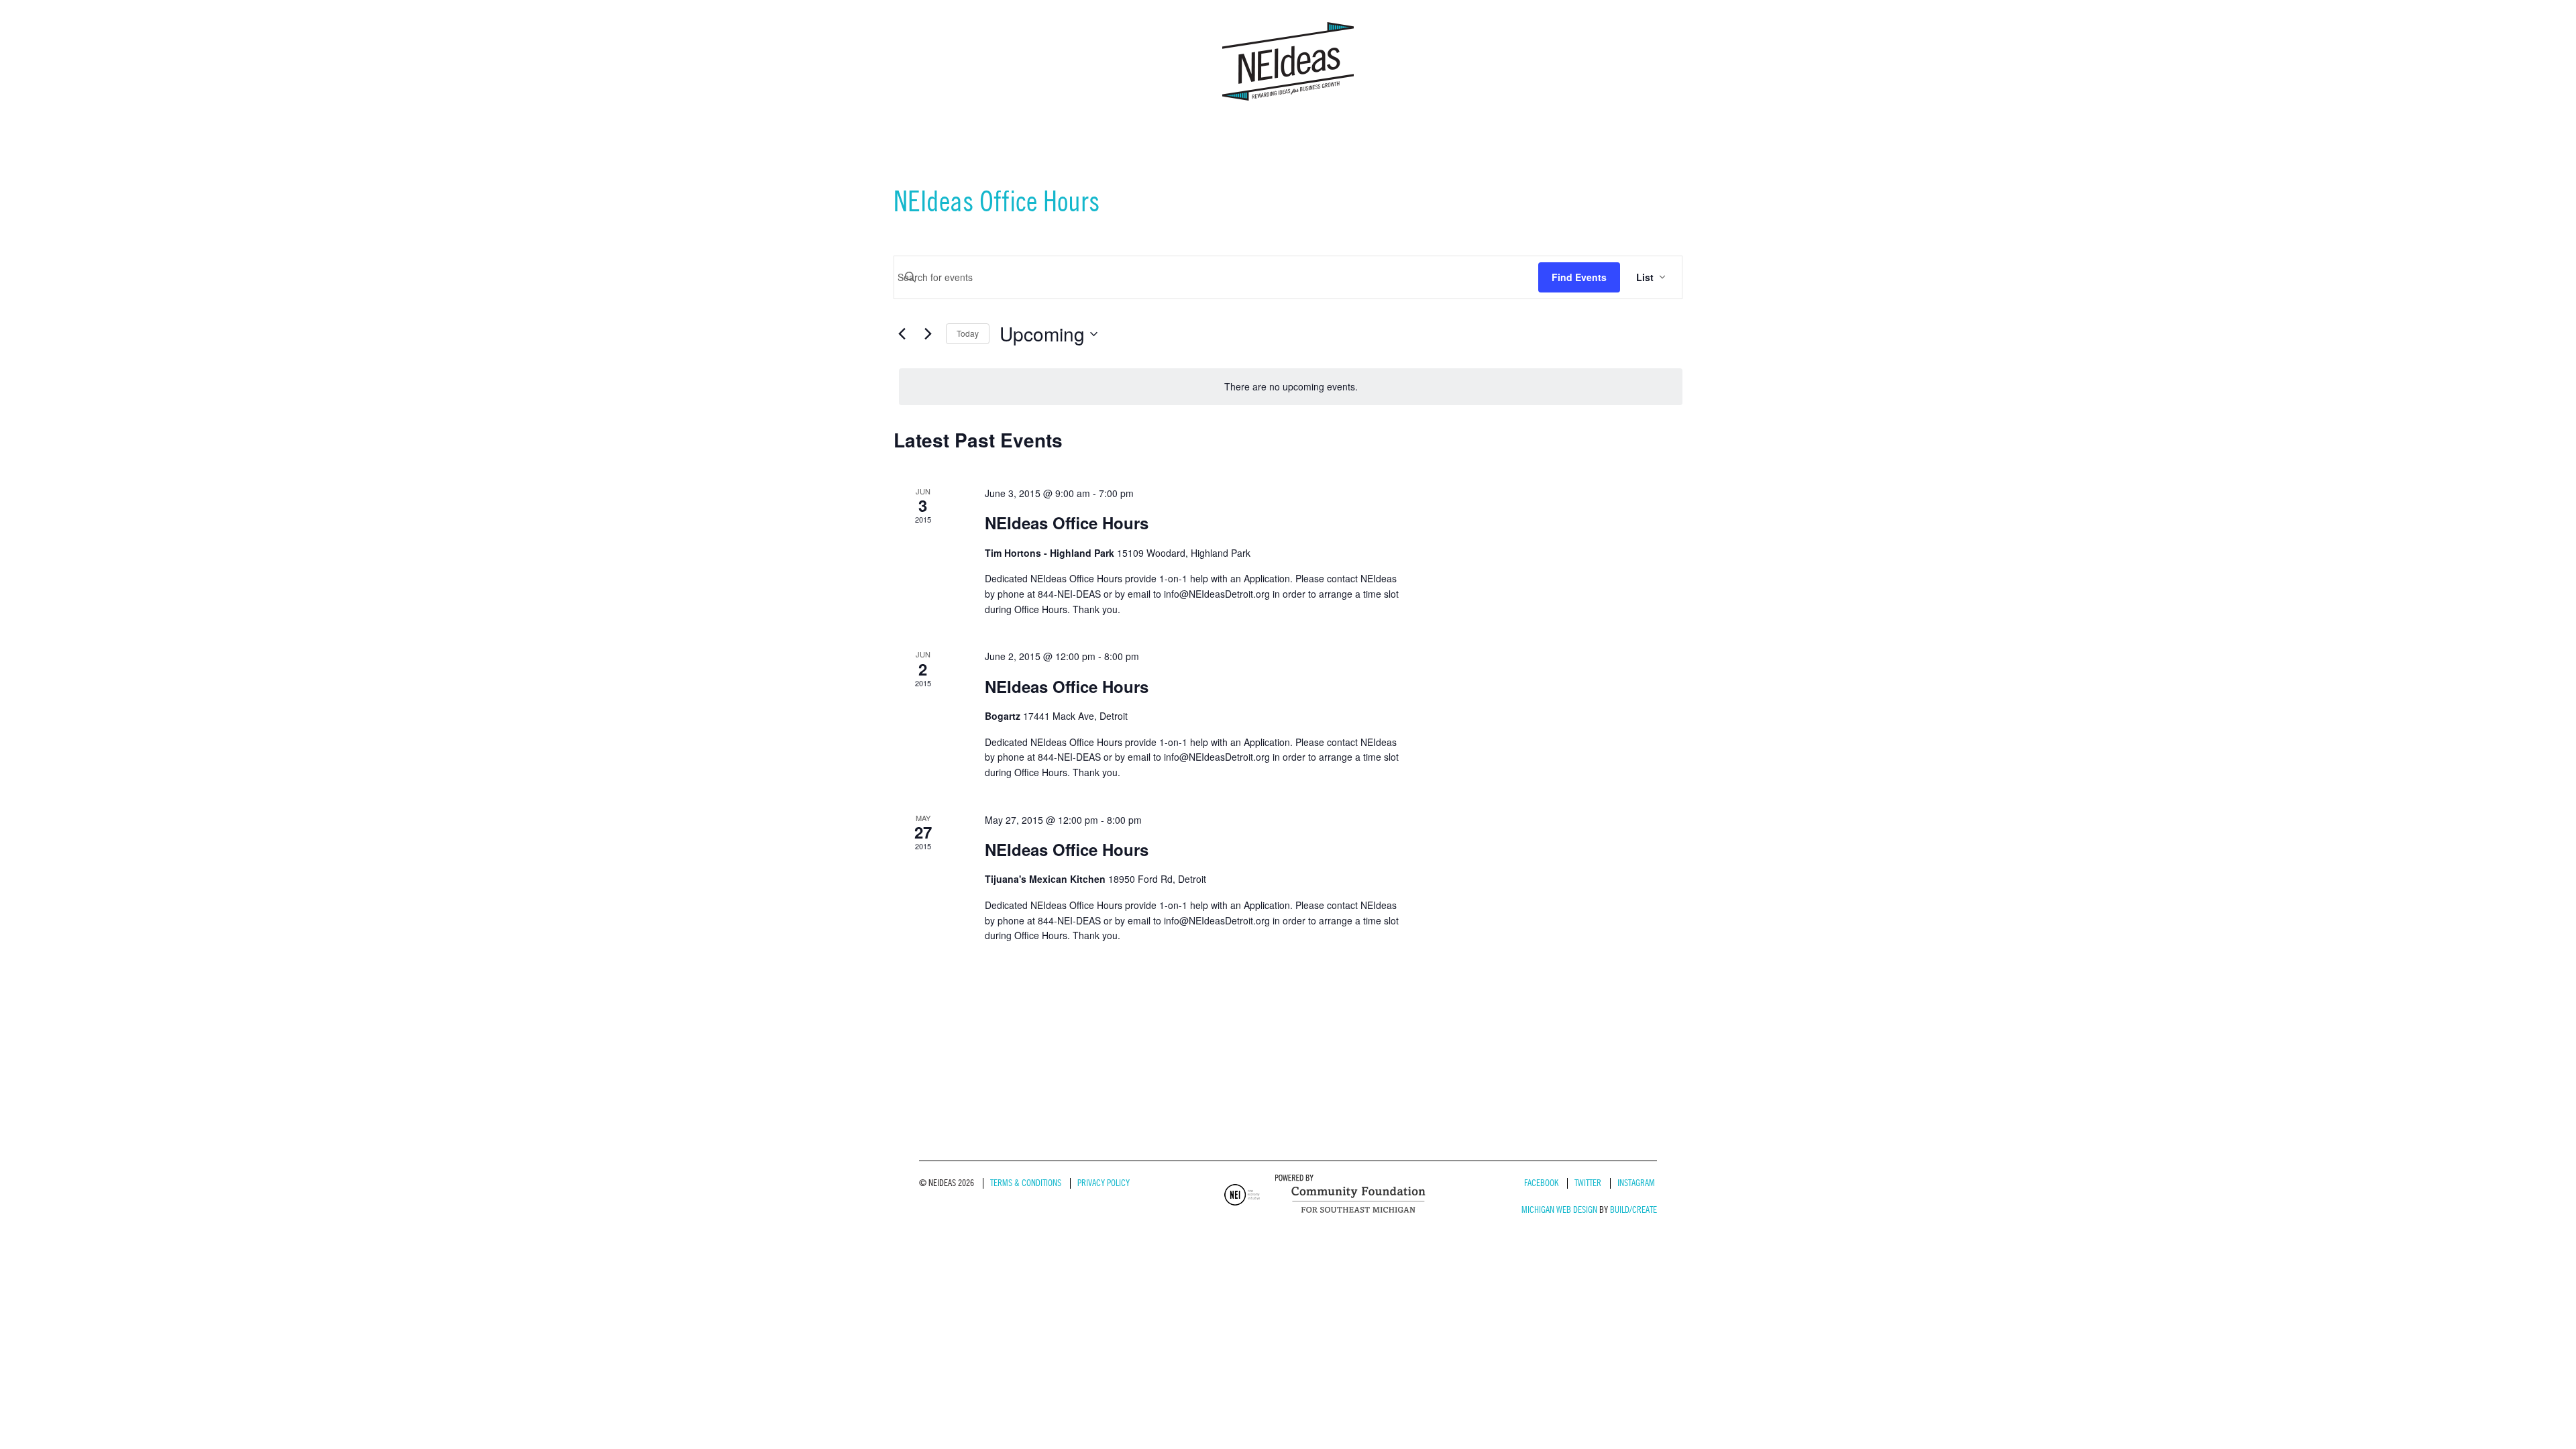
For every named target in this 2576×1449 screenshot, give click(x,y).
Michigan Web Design (1559, 1210)
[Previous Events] (902, 334)
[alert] (1291, 387)
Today (968, 333)
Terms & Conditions (1026, 1183)
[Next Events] (928, 334)
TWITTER (1588, 1183)
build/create (1633, 1210)
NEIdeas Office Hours (1067, 523)
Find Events (1579, 277)
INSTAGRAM (1636, 1183)
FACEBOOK (1541, 1183)
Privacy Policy (1104, 1183)
